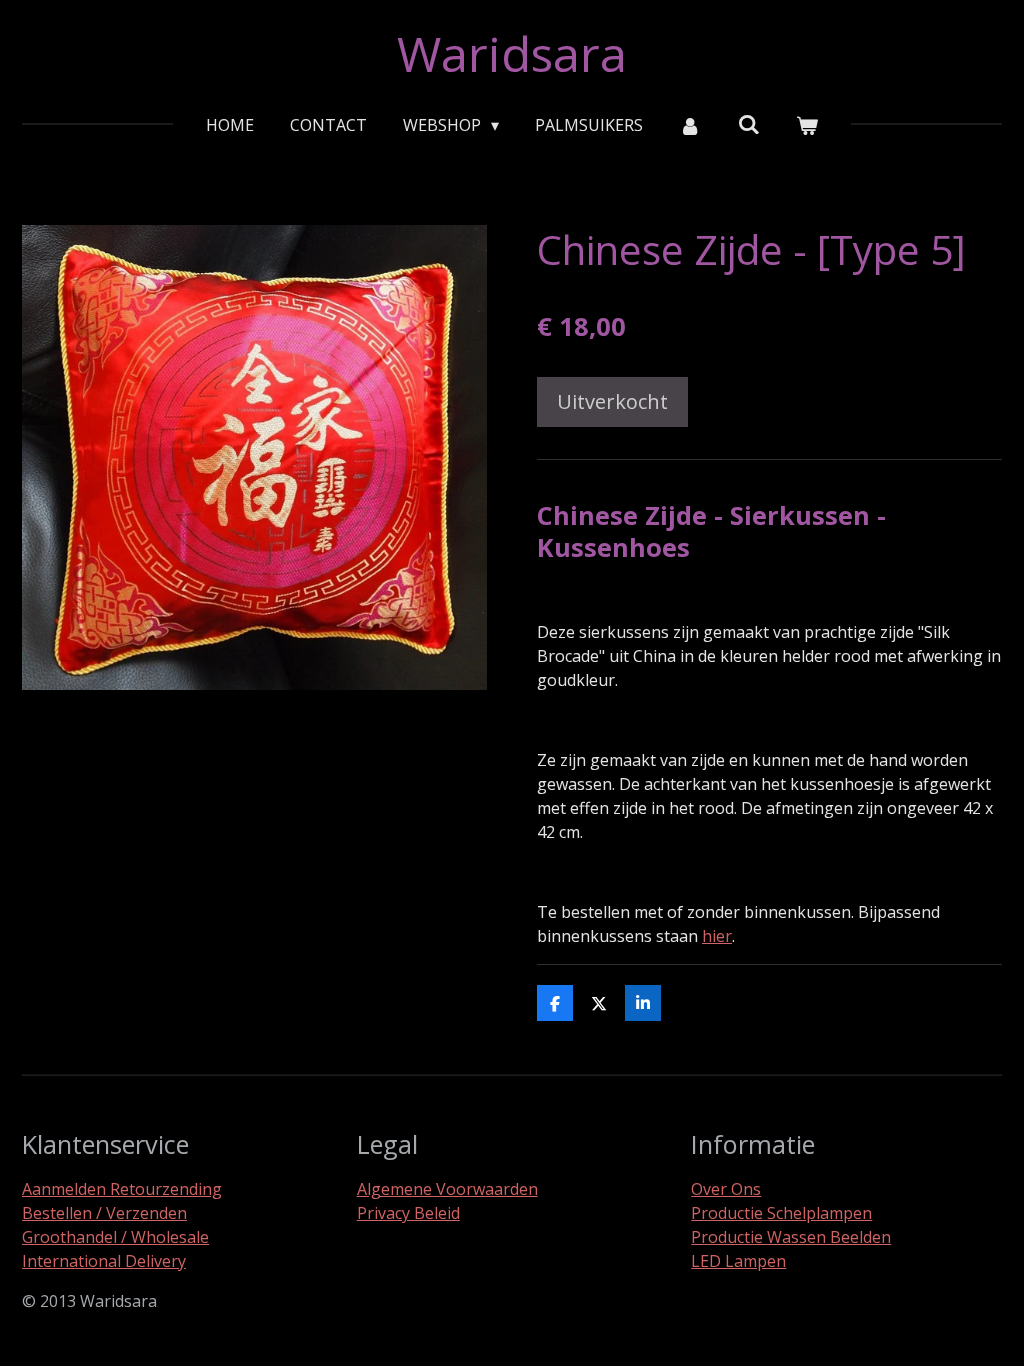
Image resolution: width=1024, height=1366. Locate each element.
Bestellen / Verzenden (104, 1213)
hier (717, 936)
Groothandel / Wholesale (115, 1237)
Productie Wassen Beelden (791, 1237)
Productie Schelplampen (781, 1213)
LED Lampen (738, 1261)
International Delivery (104, 1261)
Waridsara (512, 53)
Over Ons (726, 1189)
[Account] (690, 125)
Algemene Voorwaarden (447, 1189)
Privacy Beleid (408, 1213)
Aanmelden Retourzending (122, 1189)
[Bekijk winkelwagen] (807, 125)
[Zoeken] (749, 124)
